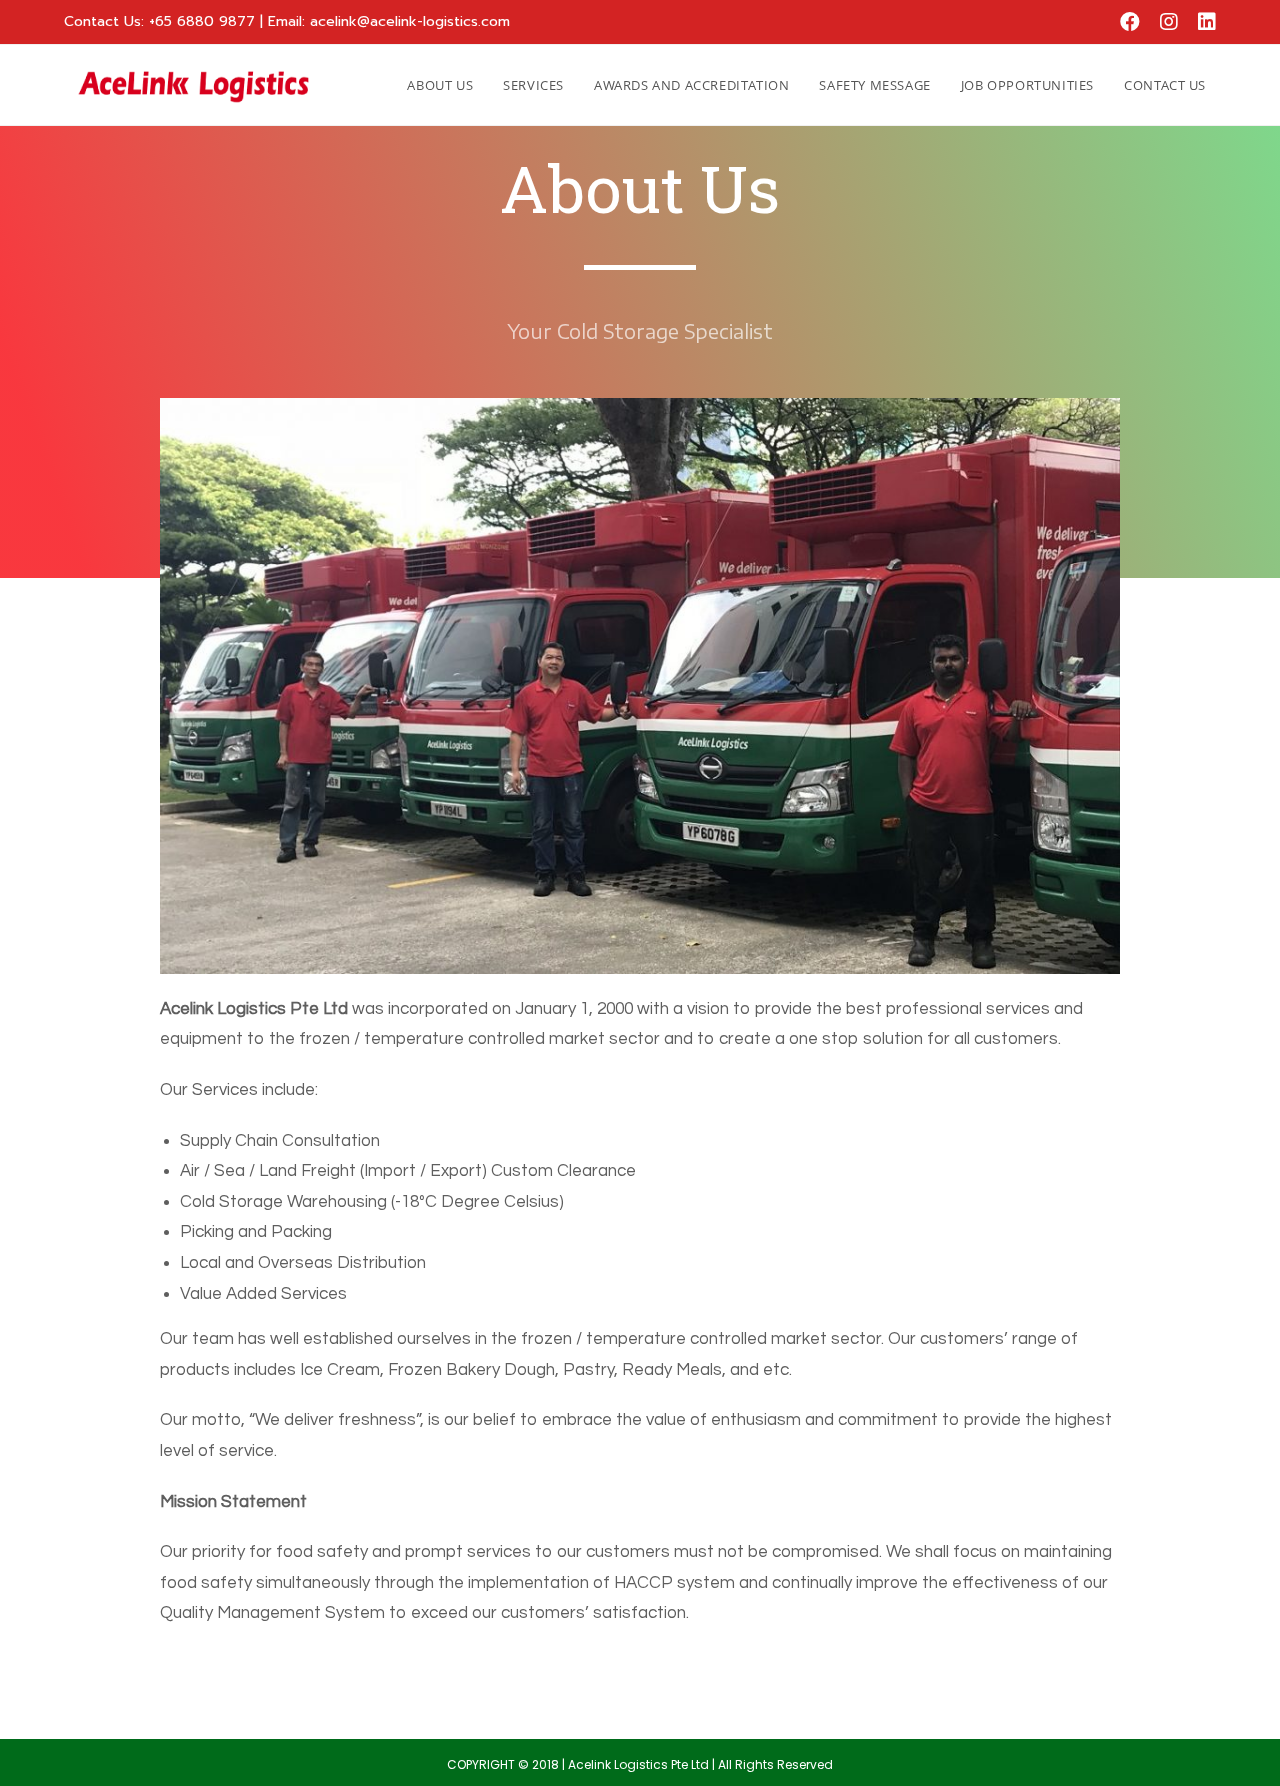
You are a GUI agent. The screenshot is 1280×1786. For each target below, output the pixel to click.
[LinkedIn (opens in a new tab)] (1202, 22)
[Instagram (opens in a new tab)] (1169, 22)
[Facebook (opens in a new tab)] (1130, 22)
